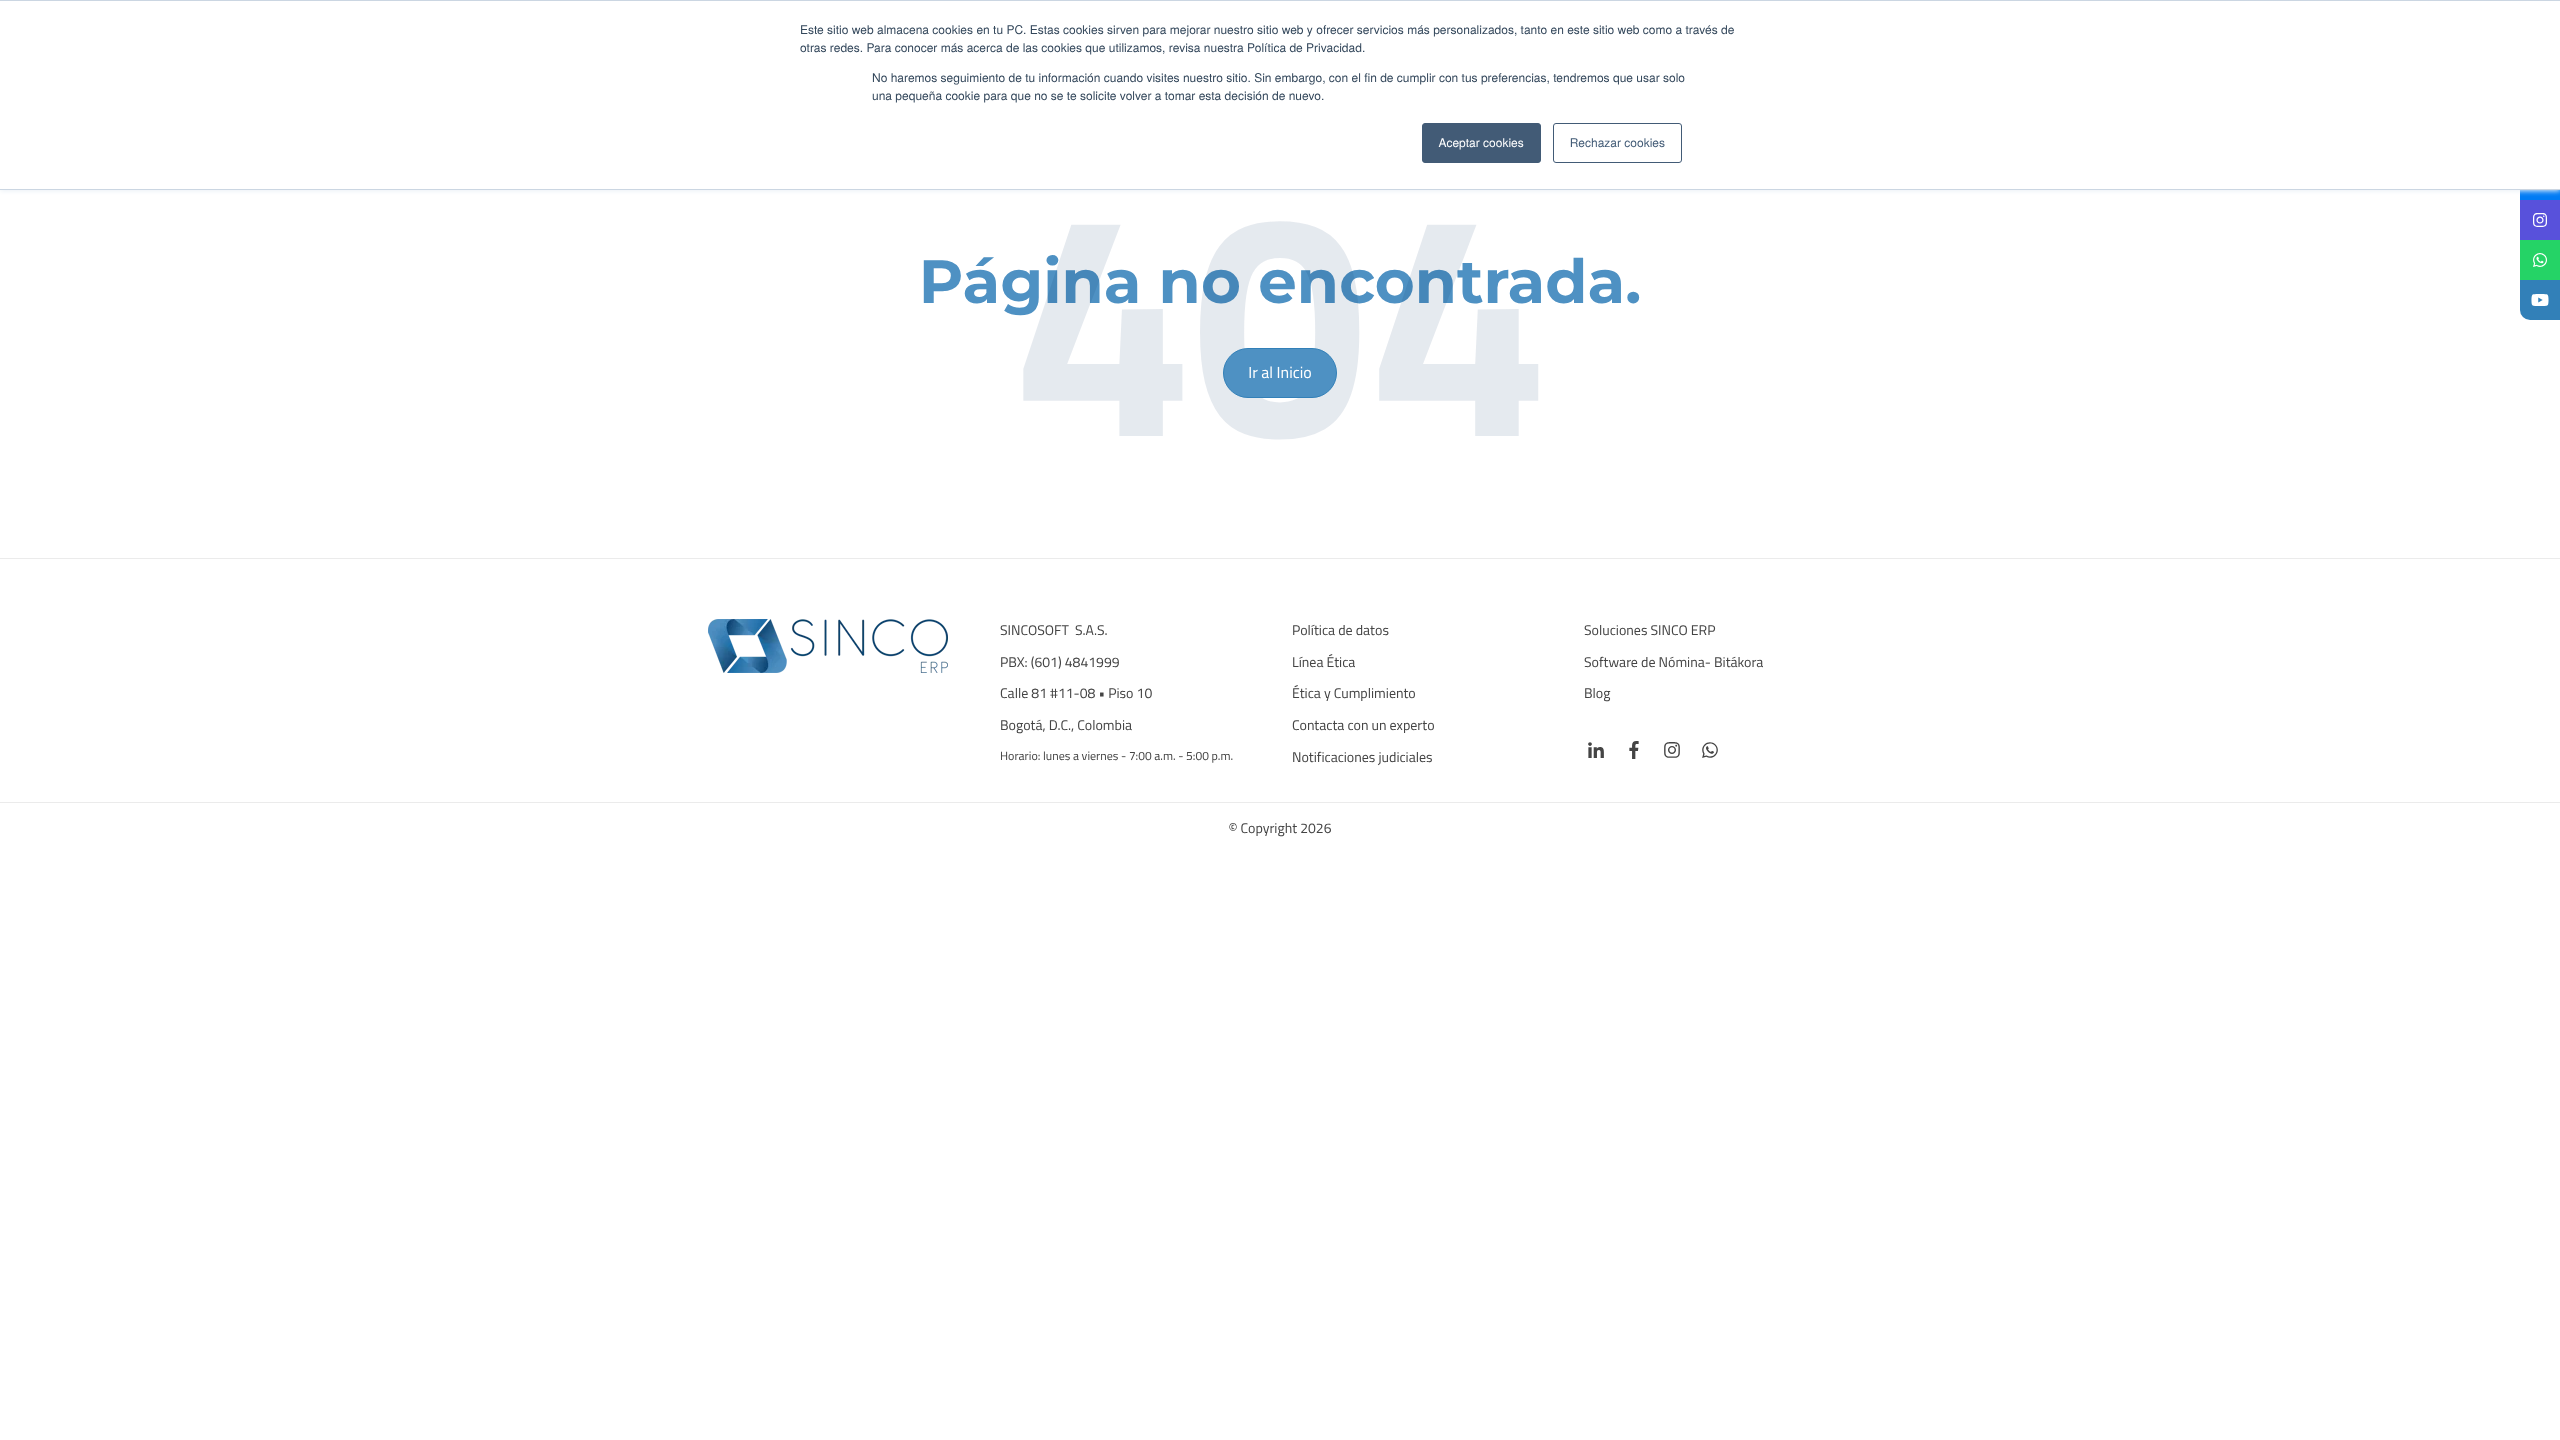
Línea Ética (1323, 663)
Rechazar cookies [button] (1617, 142)
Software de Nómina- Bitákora (1675, 663)
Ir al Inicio (1279, 373)
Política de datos (1340, 631)
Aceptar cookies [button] (1481, 142)
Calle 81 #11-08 (1047, 694)
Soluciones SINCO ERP (1650, 631)
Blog (1597, 694)
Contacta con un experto (1363, 726)
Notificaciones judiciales (1362, 758)
